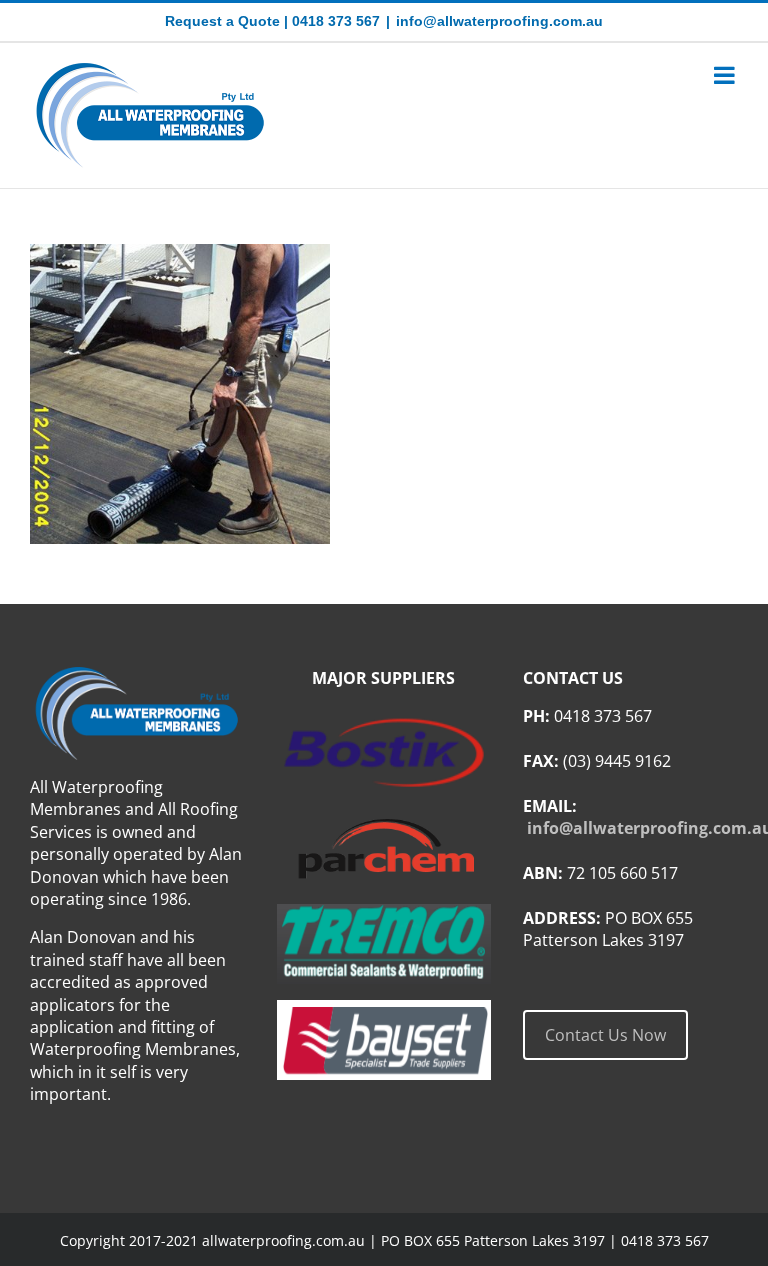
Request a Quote (222, 21)
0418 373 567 (336, 21)
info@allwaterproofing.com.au (499, 21)
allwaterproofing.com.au (283, 1240)
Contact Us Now (605, 1035)
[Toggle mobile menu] (726, 75)
